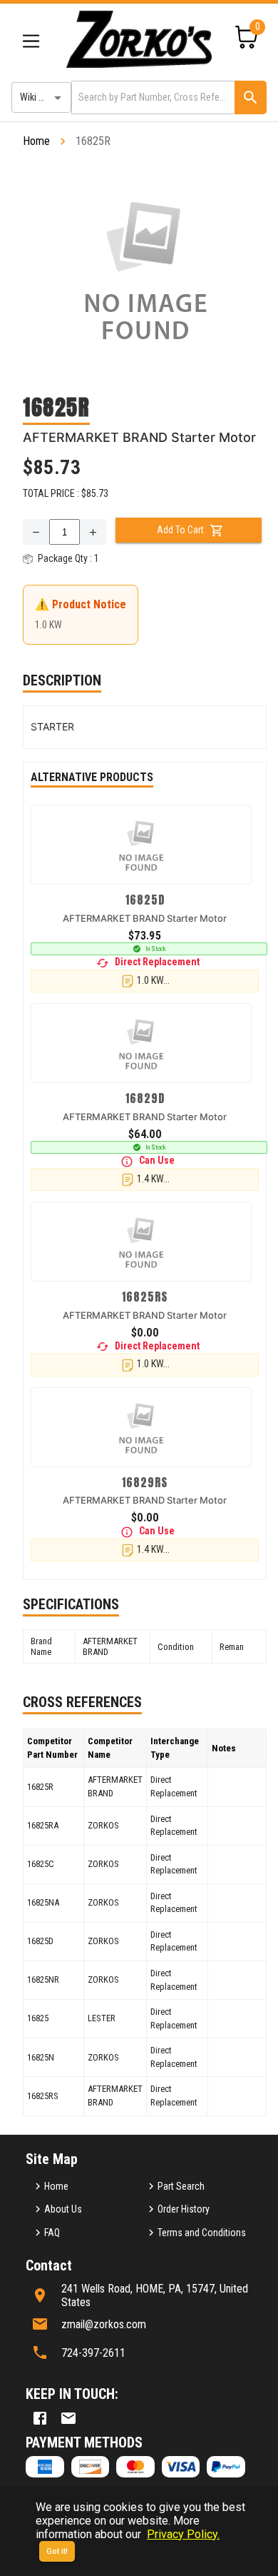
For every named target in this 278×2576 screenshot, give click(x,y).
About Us (63, 2209)
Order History (184, 2209)
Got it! (57, 2551)
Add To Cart (180, 530)
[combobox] (152, 97)
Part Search (181, 2186)
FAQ (52, 2233)
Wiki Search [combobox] (43, 97)
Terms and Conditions (202, 2233)
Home (36, 141)
